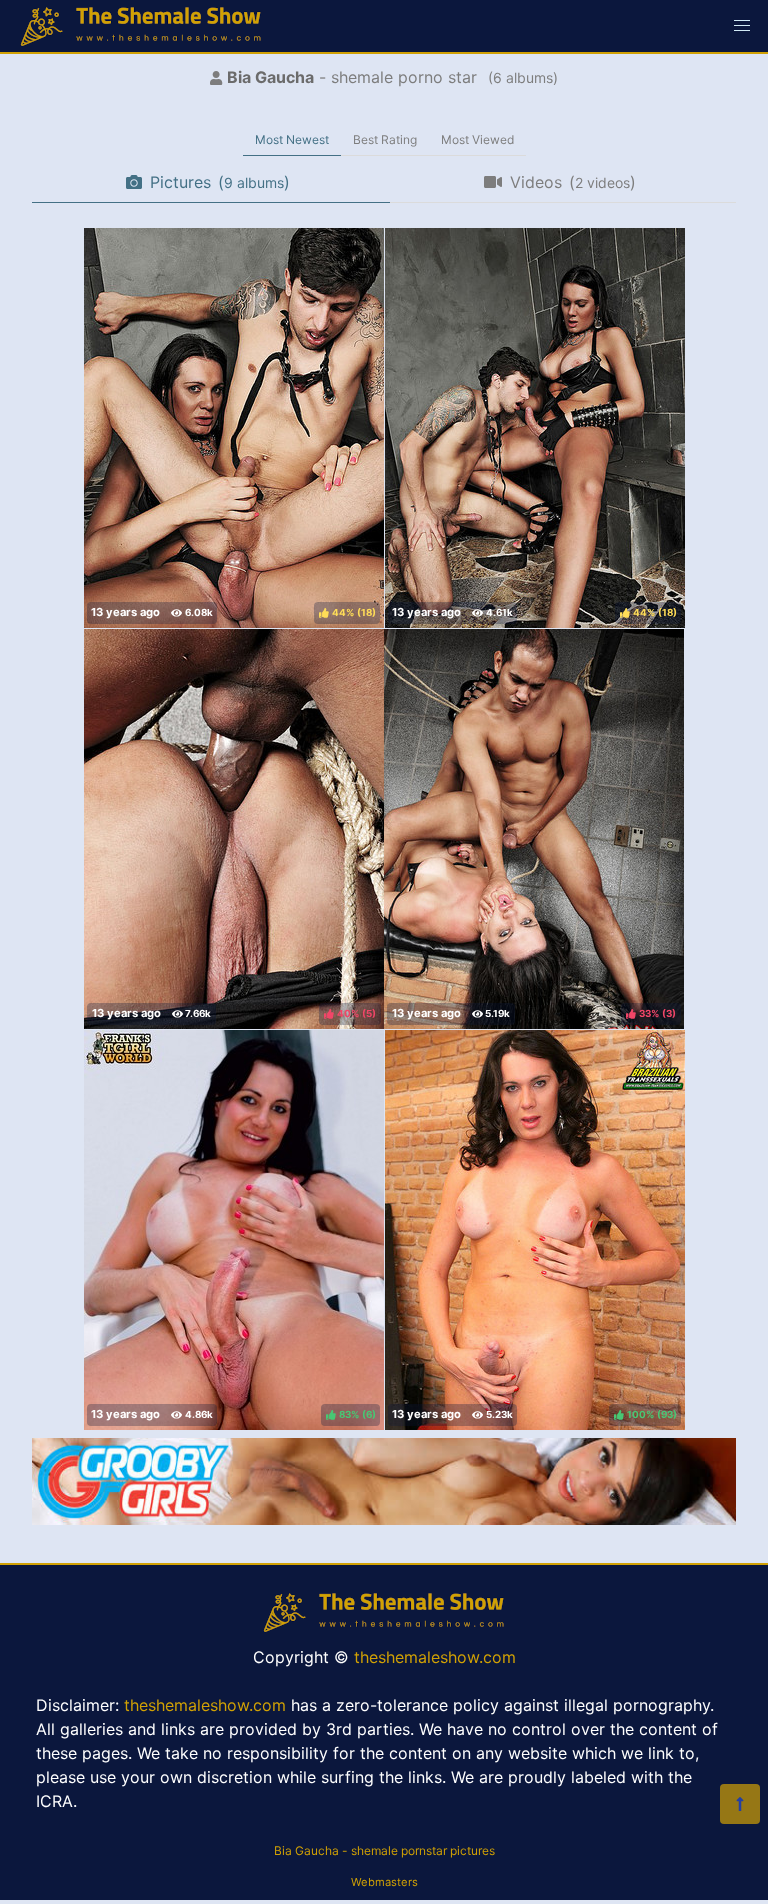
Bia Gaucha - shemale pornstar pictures (384, 1850)
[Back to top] (740, 1804)
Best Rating (385, 139)
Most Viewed (477, 139)
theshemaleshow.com (435, 1657)
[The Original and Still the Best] (384, 1519)
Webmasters (384, 1882)
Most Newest (292, 139)
